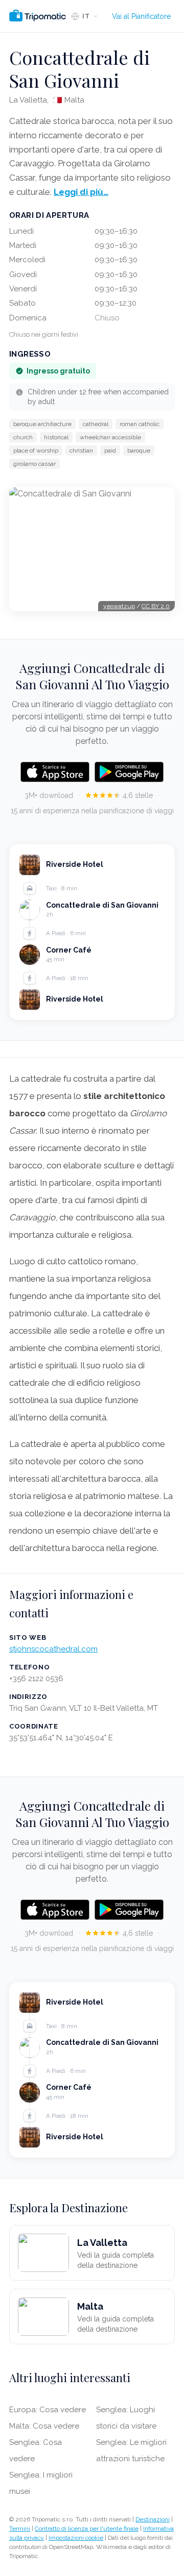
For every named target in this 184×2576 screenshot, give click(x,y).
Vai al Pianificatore (141, 16)
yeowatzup (119, 606)
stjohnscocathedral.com (53, 1649)
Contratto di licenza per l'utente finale (87, 2529)
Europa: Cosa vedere (48, 2410)
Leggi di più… (81, 192)
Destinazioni (153, 2519)
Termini (20, 2529)
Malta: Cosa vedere (44, 2426)
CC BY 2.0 (156, 606)
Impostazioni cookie (76, 2538)
